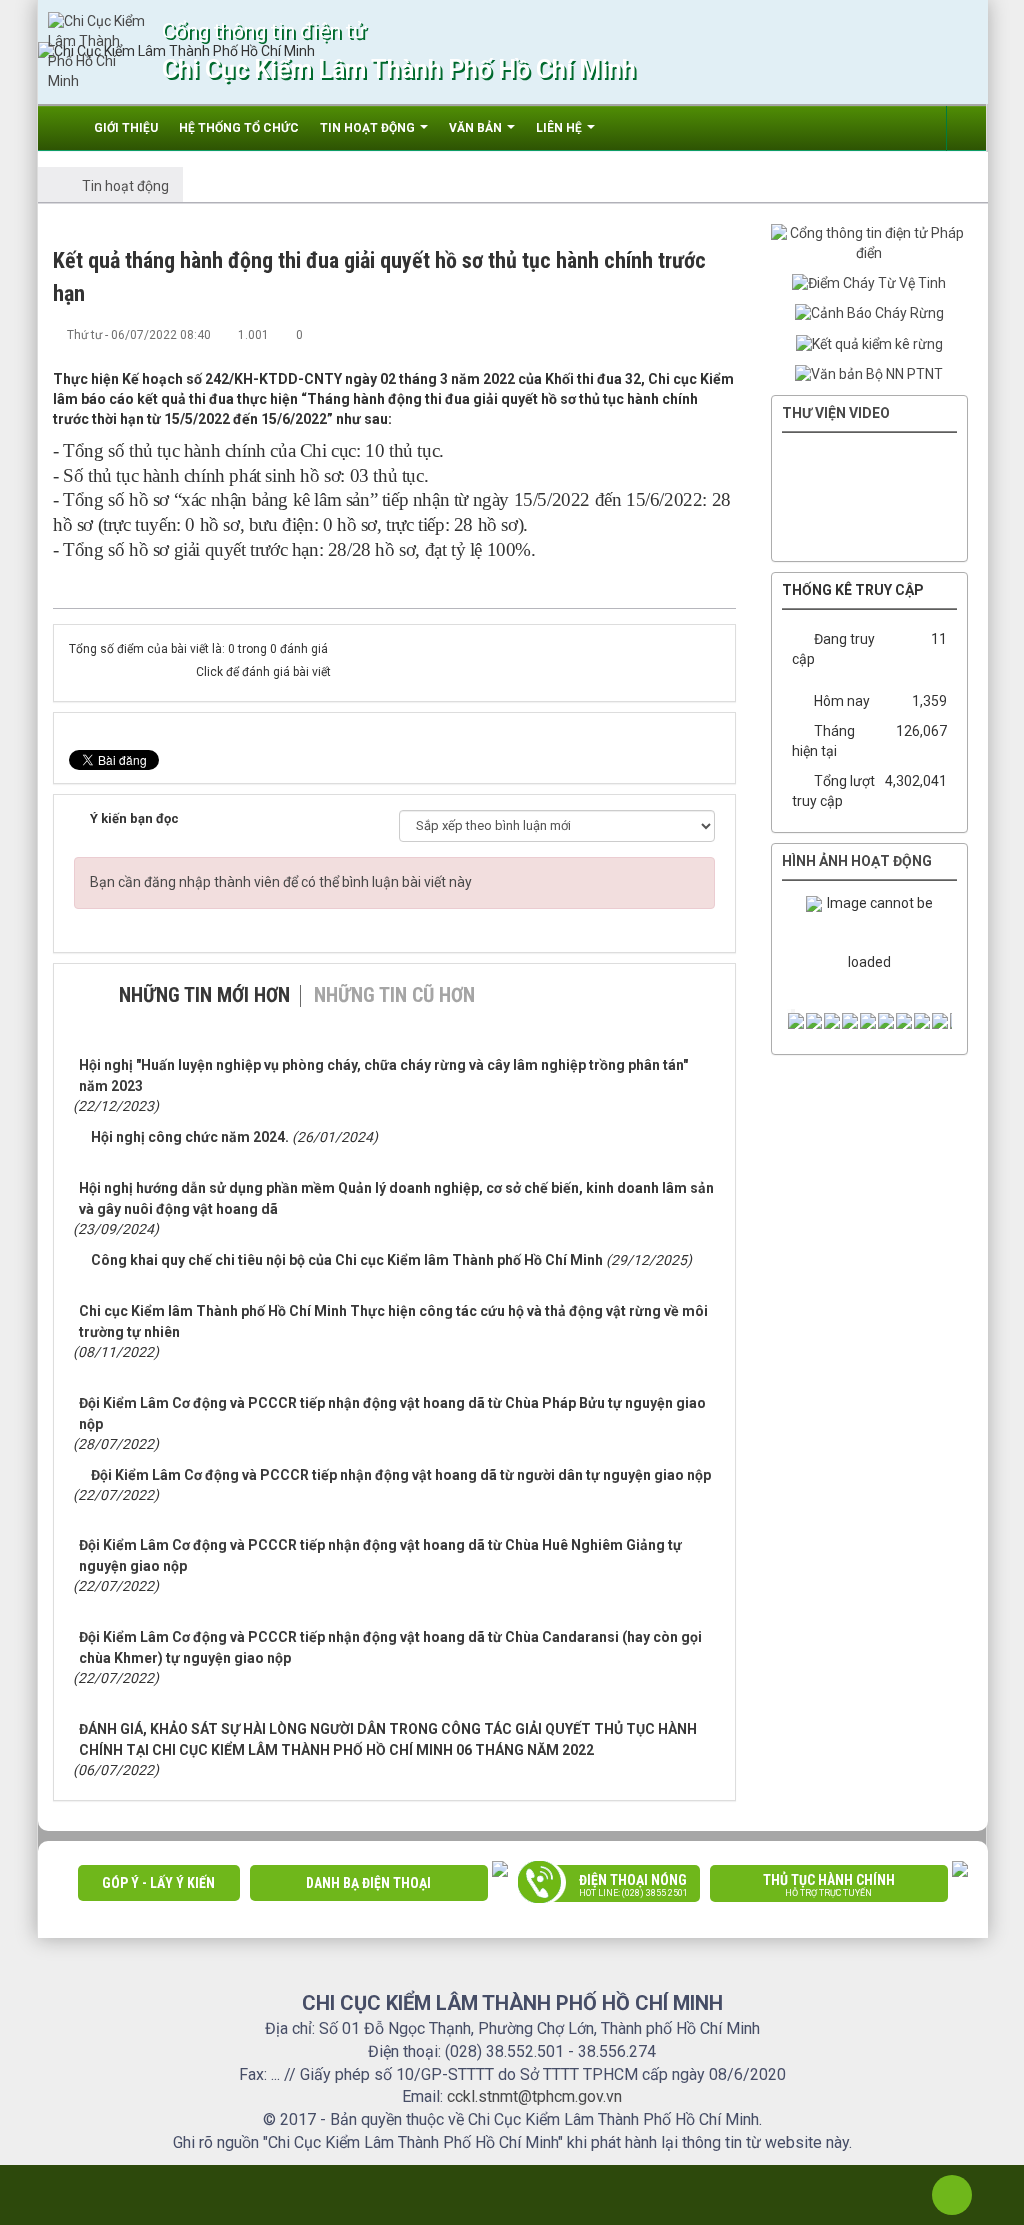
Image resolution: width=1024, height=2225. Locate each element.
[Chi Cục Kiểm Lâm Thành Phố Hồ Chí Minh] (97, 51)
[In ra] (688, 334)
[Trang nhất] (65, 128)
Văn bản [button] (477, 128)
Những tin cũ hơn (394, 995)
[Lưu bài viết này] (721, 334)
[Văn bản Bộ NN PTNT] (869, 374)
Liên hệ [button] (560, 128)
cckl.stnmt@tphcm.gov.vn (534, 2096)
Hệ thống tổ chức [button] (239, 128)
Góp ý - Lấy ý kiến (158, 1883)
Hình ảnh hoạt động (857, 861)
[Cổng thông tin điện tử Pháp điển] (870, 243)
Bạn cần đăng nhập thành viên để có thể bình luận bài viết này (281, 882)
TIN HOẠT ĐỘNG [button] (369, 128)
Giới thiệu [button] (126, 128)
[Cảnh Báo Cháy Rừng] (869, 313)
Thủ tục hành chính (829, 1885)
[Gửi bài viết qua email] (655, 334)
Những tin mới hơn (204, 995)
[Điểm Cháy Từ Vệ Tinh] (869, 283)
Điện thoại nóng (633, 1885)
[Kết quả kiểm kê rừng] (869, 343)
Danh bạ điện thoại (368, 1883)
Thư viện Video (836, 413)
